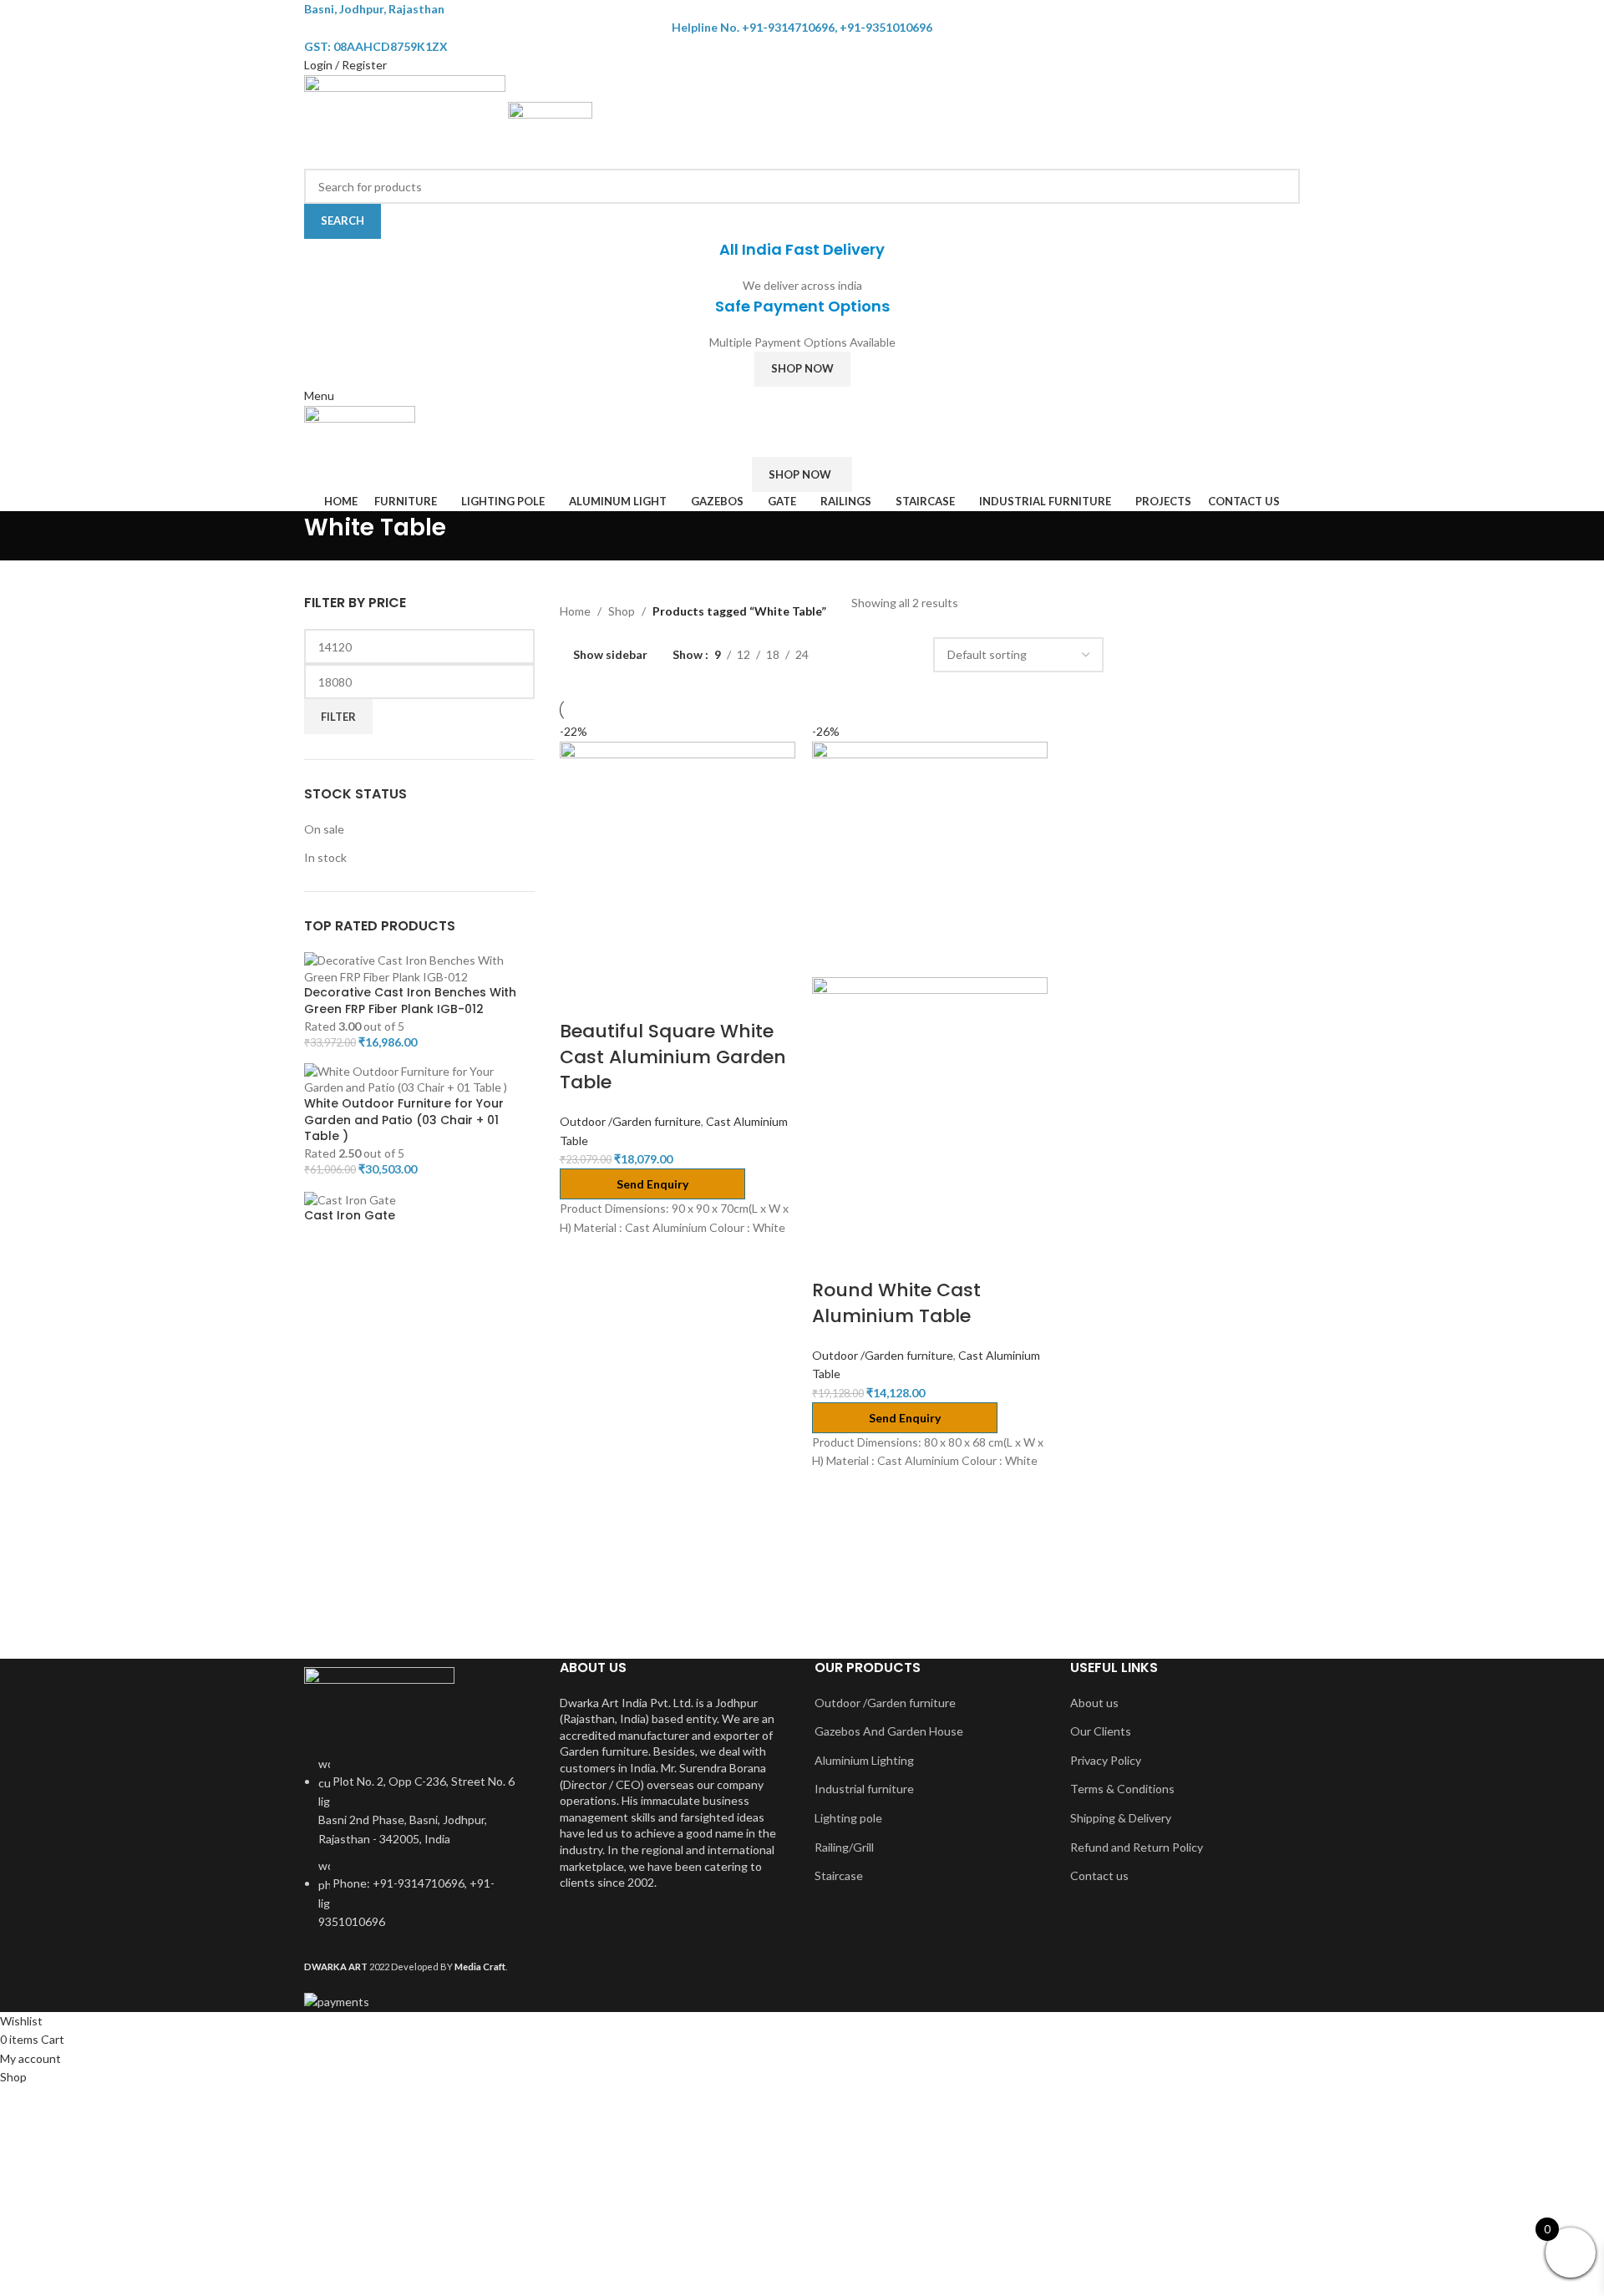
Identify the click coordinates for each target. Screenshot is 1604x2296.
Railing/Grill (844, 1847)
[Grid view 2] (848, 655)
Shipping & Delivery (1121, 1818)
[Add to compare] (581, 998)
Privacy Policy (1106, 1760)
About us (1094, 1703)
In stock (325, 857)
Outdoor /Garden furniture (630, 1121)
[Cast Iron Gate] (350, 1198)
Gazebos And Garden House (889, 1731)
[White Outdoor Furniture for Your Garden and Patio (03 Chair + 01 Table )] (419, 1078)
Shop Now (802, 368)
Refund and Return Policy (1137, 1847)
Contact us (1099, 1875)
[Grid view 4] (900, 655)
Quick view (625, 998)
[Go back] (283, 535)
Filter (338, 717)
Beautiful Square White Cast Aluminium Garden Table (673, 1057)
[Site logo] (406, 120)
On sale (324, 829)
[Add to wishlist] (669, 998)
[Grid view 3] (874, 655)
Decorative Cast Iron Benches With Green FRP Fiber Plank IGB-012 (410, 1001)
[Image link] (379, 1701)
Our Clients (1101, 1731)
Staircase (839, 1875)
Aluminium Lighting (864, 1760)
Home (575, 611)
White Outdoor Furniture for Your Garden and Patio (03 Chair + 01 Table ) (404, 1120)
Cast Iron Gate (350, 1216)
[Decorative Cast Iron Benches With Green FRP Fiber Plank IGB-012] (419, 967)
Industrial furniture (864, 1789)
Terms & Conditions (1122, 1789)
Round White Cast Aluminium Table (896, 1303)
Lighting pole (848, 1818)
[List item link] (419, 1852)
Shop (622, 611)
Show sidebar (610, 655)
